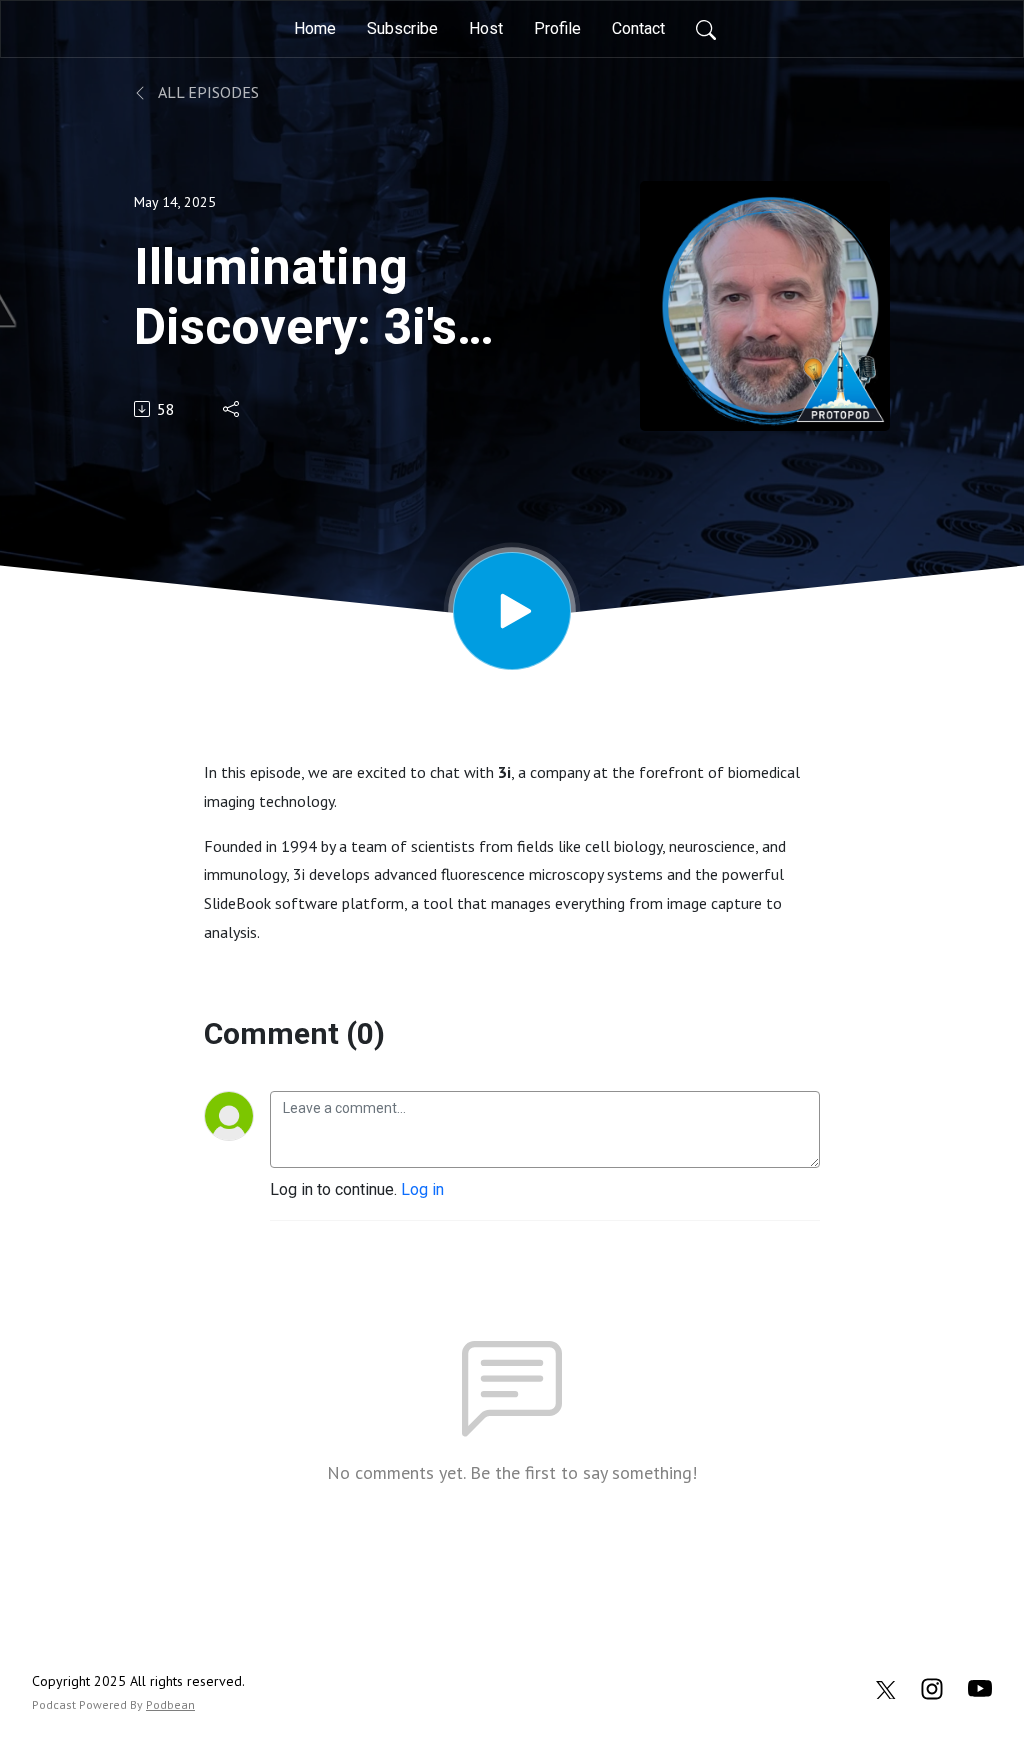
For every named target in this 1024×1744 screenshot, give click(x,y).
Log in (422, 1189)
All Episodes (207, 92)
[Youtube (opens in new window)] (980, 1687)
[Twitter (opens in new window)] (886, 1687)
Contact (638, 28)
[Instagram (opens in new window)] (932, 1687)
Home (315, 28)
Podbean (170, 1704)
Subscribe (402, 28)
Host (486, 28)
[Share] (232, 409)
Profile (557, 28)
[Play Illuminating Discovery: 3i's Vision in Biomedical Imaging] (512, 611)
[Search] (706, 29)
